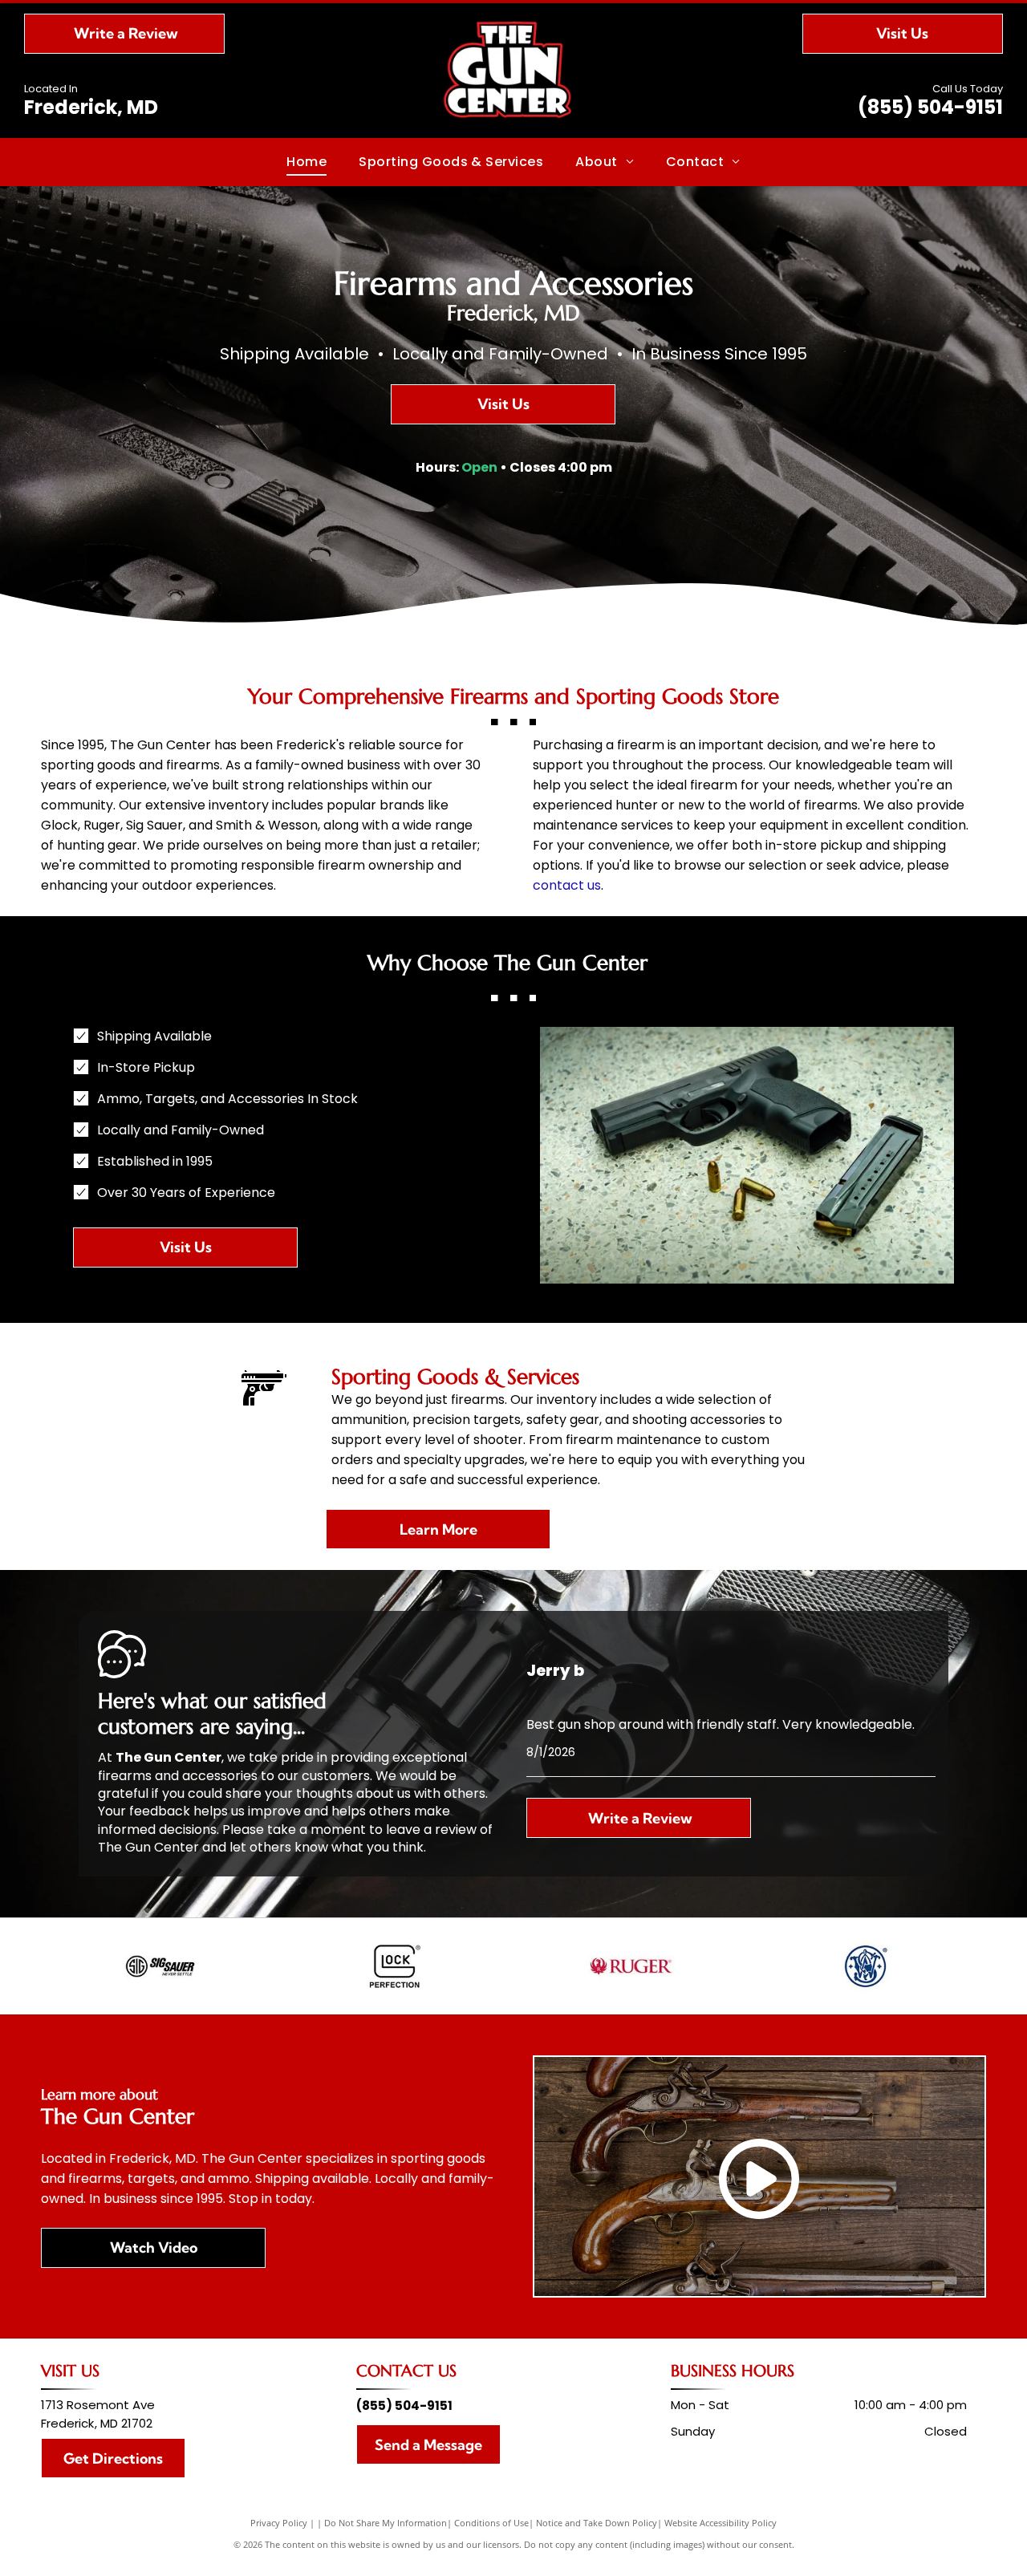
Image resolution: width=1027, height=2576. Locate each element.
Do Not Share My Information (386, 2523)
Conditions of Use (491, 2523)
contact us (567, 885)
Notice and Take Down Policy (597, 2523)
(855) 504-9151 (930, 107)
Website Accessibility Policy (721, 2523)
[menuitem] (306, 162)
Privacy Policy (279, 2523)
